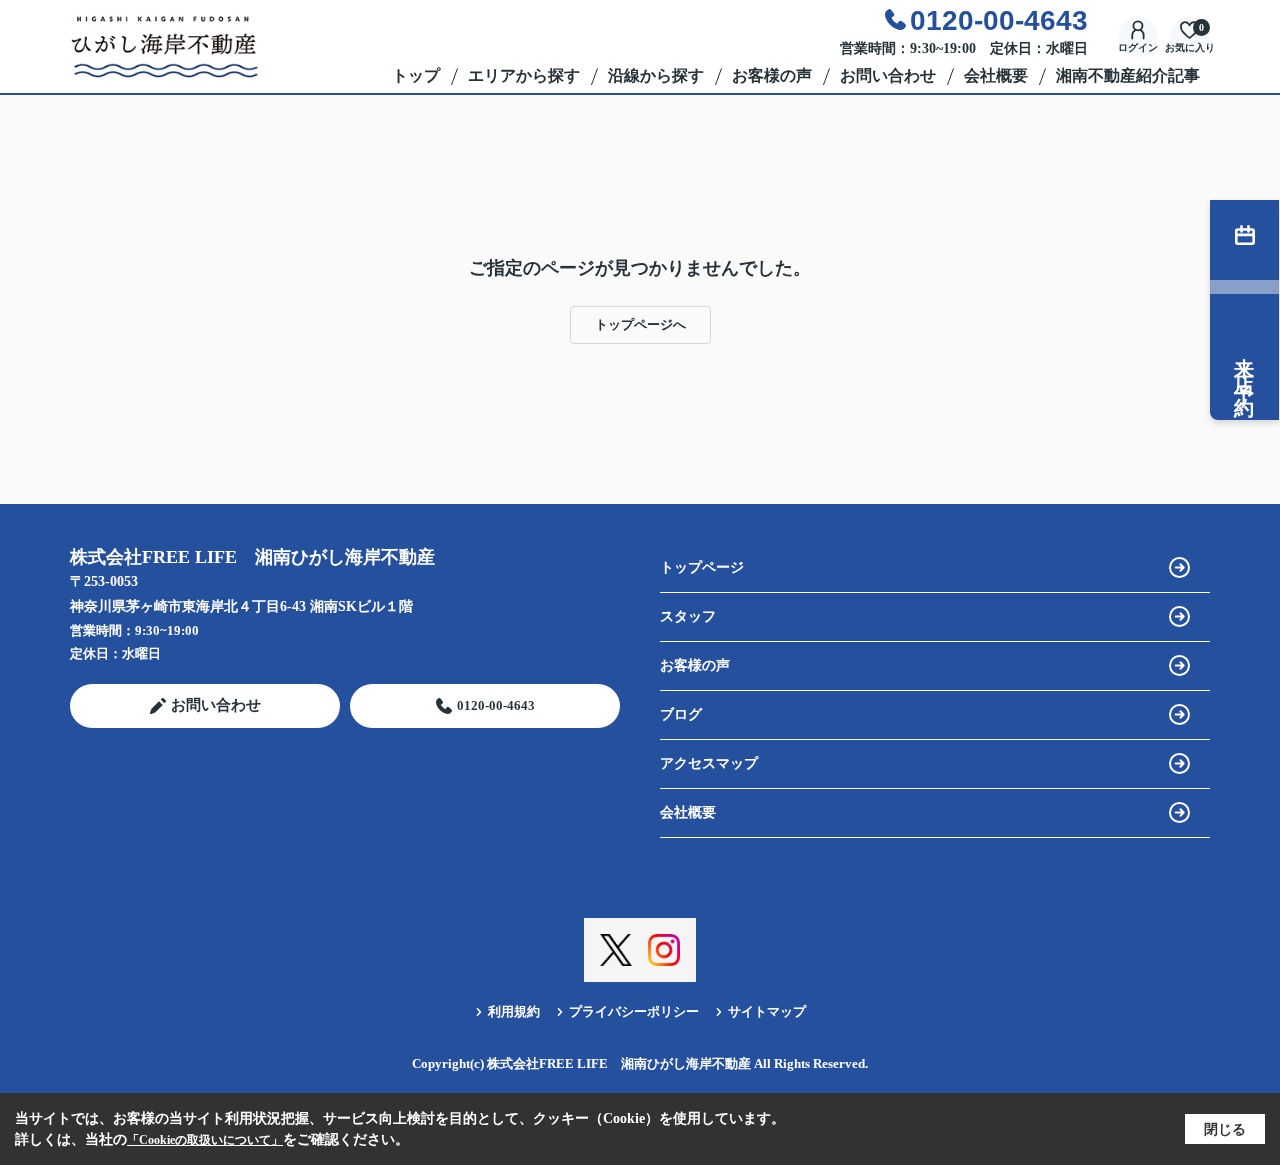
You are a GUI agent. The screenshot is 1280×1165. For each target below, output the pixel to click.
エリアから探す (524, 75)
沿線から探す (656, 75)
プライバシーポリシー (634, 1011)
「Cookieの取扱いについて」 (205, 1140)
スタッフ (688, 616)
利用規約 (514, 1011)
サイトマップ (767, 1011)
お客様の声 (772, 75)
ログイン (1138, 47)
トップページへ (640, 324)
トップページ (702, 567)
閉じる (1225, 1129)
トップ (416, 75)
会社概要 (996, 75)
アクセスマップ (709, 763)
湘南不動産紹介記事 (1128, 75)
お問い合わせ (888, 75)
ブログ (681, 714)
